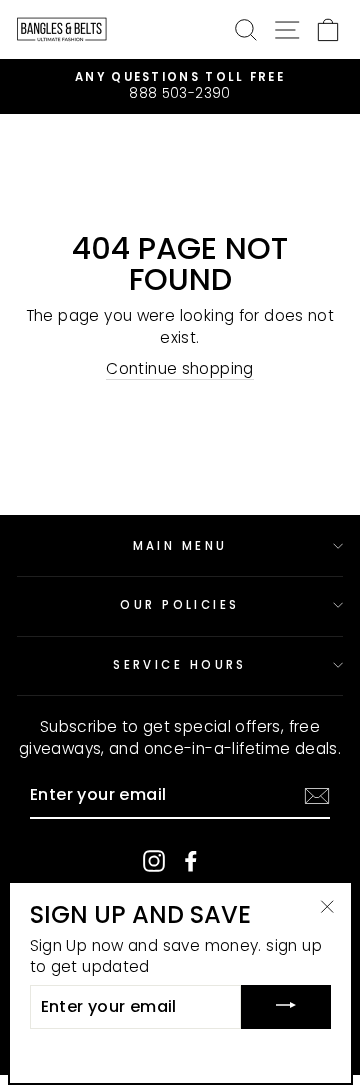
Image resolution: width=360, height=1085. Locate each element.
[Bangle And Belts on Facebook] (191, 860)
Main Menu (180, 546)
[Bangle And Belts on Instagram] (154, 860)
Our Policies (179, 605)
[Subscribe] (317, 796)
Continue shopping (180, 368)
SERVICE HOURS (180, 665)
